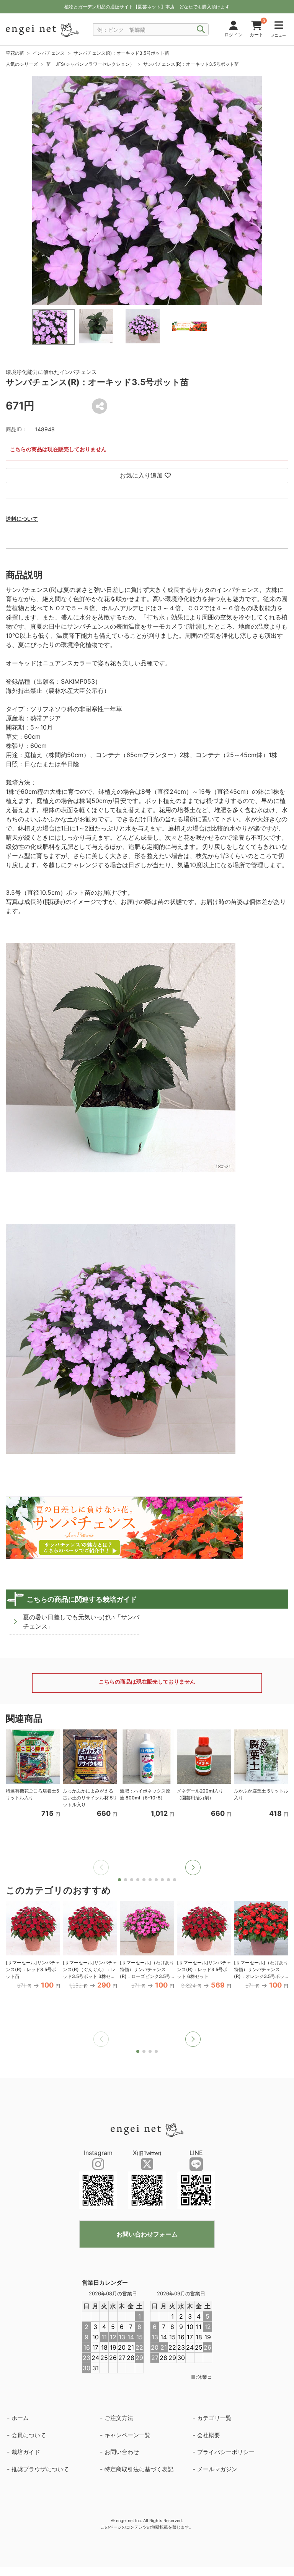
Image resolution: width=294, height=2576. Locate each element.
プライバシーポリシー (226, 2452)
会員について (29, 2435)
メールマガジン (217, 2469)
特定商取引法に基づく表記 (139, 2469)
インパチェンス (49, 53)
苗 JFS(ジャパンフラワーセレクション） (90, 64)
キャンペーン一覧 (127, 2435)
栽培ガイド (26, 2452)
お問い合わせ (122, 2452)
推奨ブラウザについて (40, 2469)
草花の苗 (15, 53)
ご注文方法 (119, 2418)
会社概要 (209, 2435)
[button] (193, 1867)
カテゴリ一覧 (214, 2418)
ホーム (20, 2418)
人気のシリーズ (22, 64)
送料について (22, 519)
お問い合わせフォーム (147, 2234)
